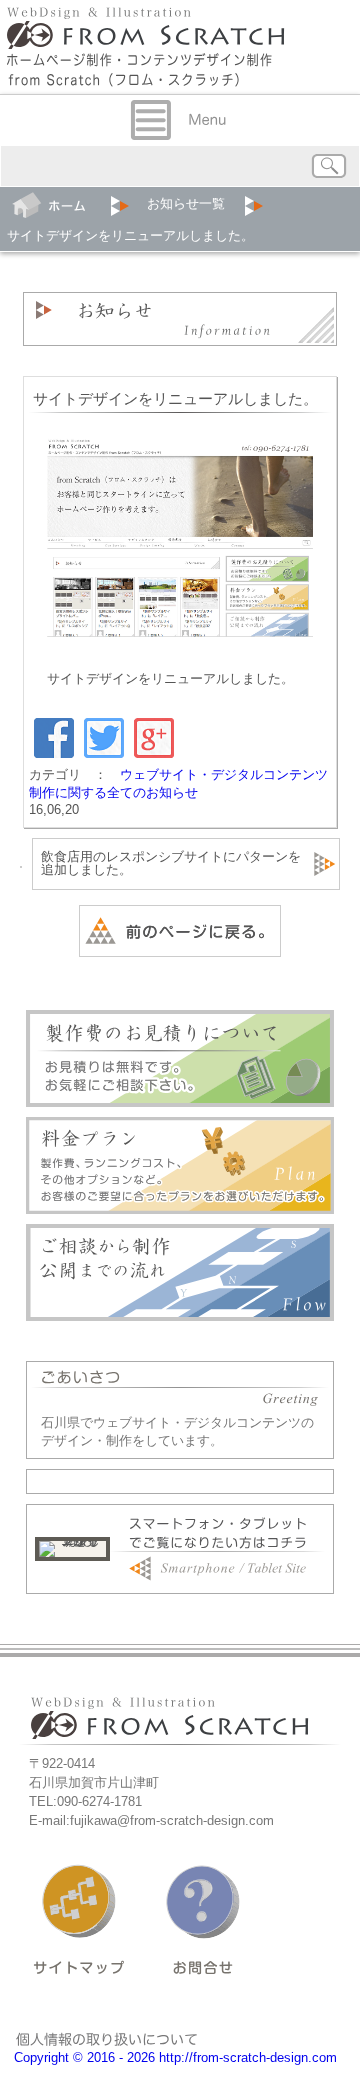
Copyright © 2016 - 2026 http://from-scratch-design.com (175, 2057)
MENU (180, 120)
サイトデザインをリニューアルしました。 (175, 399)
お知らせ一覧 (186, 203)
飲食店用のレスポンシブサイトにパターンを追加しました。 (171, 863)
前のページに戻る (180, 931)
